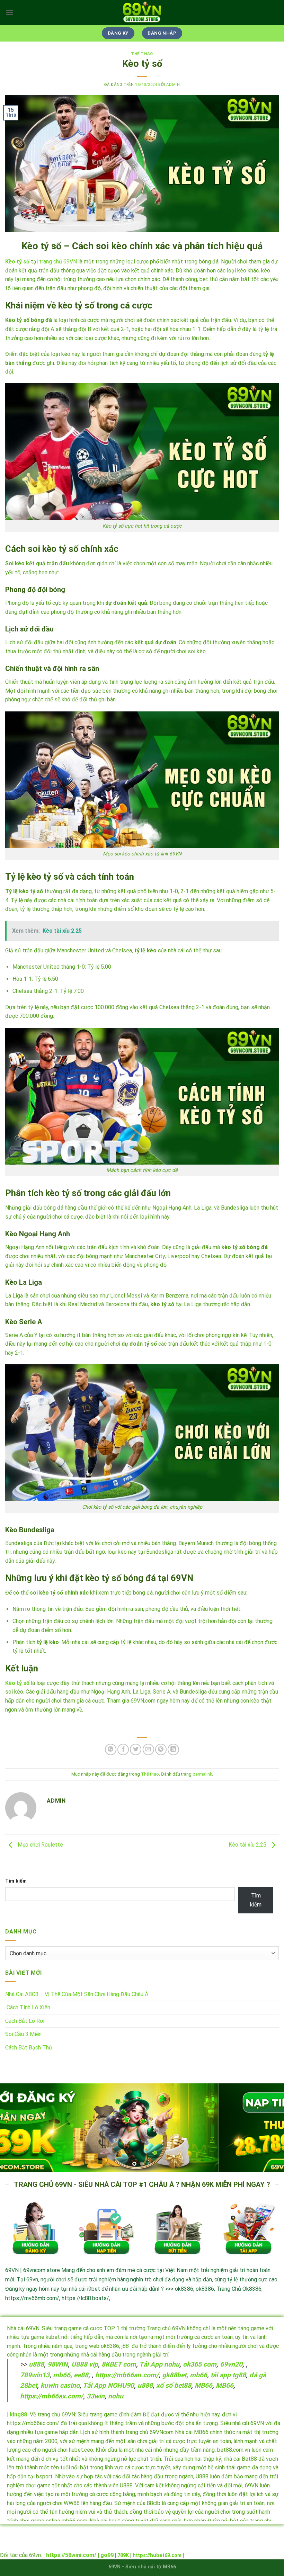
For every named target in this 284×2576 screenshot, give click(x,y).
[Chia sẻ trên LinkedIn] (173, 1749)
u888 (36, 2364)
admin (173, 85)
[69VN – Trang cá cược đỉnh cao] (142, 12)
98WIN (58, 2364)
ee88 (81, 2375)
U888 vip (85, 2364)
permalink (202, 1774)
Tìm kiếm (16, 1881)
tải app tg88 (228, 2375)
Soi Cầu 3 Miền (23, 2034)
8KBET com (119, 2364)
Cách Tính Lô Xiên (28, 2007)
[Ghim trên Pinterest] (161, 1749)
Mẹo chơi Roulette (40, 1845)
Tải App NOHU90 (108, 2385)
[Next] (269, 2128)
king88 (18, 2415)
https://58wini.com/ (71, 2555)
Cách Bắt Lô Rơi (25, 2021)
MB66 (203, 2385)
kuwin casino (60, 2385)
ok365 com (200, 2364)
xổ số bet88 (174, 2385)
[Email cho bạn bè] (148, 1749)
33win (96, 2396)
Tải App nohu (159, 2364)
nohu (116, 2396)
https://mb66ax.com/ (52, 2396)
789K (123, 2555)
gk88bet (174, 2375)
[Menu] (9, 12)
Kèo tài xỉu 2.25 (248, 1845)
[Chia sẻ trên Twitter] (136, 1749)
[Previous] (15, 2128)
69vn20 (231, 2364)
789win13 (35, 2375)
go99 (107, 2555)
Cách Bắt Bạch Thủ (29, 2048)
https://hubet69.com (157, 2555)
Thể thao (142, 54)
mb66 (62, 2375)
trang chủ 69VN (58, 262)
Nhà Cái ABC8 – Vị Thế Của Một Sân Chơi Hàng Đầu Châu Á (77, 1994)
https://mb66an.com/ (127, 2375)
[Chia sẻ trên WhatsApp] (111, 1749)
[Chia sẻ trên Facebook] (123, 1749)
